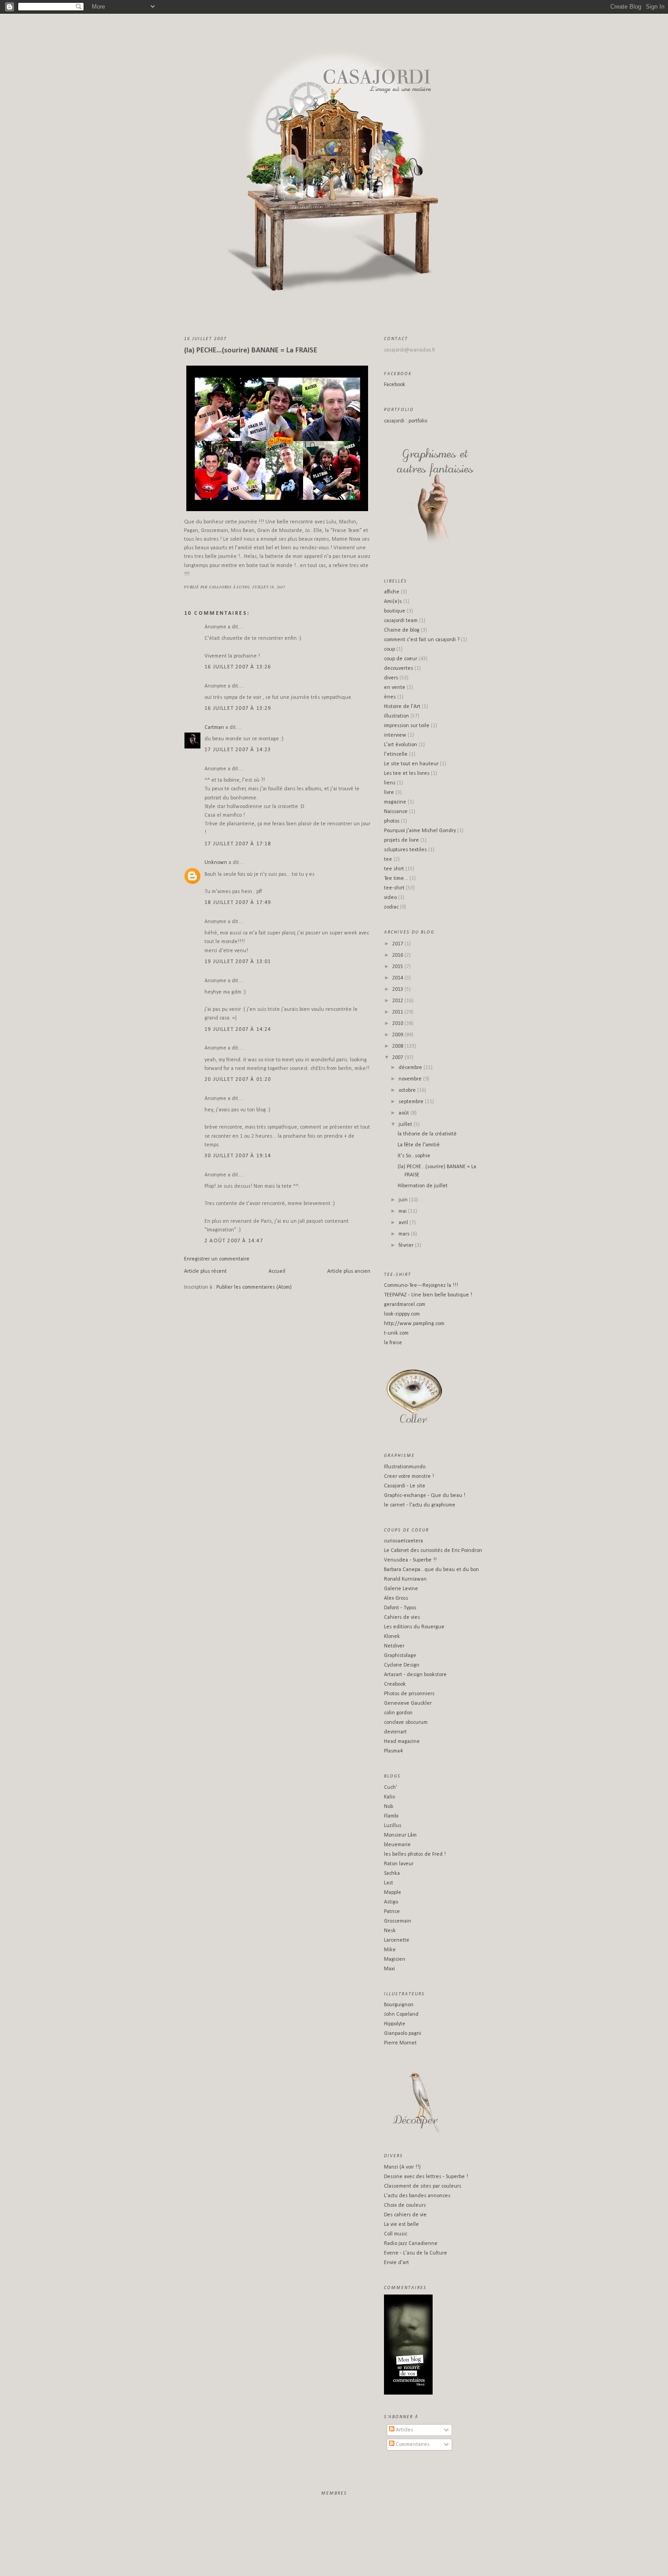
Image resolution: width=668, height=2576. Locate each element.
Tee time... (396, 879)
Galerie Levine (401, 1589)
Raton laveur (399, 1864)
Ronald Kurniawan (405, 1579)
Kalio (389, 1797)
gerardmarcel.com (405, 1305)
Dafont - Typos (400, 1608)
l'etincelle (396, 754)
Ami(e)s (393, 602)
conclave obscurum (406, 1722)
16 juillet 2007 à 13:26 (238, 667)
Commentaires (412, 2445)
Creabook (395, 1684)
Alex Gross (396, 1598)
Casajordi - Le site (405, 1486)
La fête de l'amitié (419, 1145)
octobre (408, 1090)
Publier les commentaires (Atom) (254, 1287)
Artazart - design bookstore (415, 1675)
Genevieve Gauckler (408, 1703)
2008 (398, 1046)
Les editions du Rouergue (414, 1627)
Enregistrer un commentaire (217, 1259)
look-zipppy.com (402, 1314)
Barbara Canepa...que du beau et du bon (431, 1570)
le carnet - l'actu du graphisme (420, 1505)
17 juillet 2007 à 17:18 (238, 844)
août (404, 1113)
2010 (398, 1024)
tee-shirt (394, 888)
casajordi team (401, 621)
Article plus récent (205, 1271)
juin (404, 1200)
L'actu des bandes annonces (417, 2196)
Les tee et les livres (407, 773)
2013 (398, 989)
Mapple (393, 1893)
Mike (390, 1950)
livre (389, 793)
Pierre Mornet (400, 2043)
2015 (398, 967)
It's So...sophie (414, 1156)
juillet (406, 1125)
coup (389, 649)
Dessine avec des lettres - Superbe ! (426, 2177)
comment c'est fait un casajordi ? (422, 640)
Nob (389, 1807)
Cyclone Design (402, 1665)
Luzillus (393, 1826)
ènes (390, 697)
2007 (398, 1058)
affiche (392, 592)
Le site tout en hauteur (411, 764)
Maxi (389, 1969)
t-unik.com (396, 1333)
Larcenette (397, 1940)
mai (403, 1211)
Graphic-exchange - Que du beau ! (425, 1496)
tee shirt (394, 869)
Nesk (390, 1931)
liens (390, 783)
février (407, 1245)
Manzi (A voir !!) (402, 2167)
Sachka (392, 1873)
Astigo (391, 1902)
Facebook (395, 385)
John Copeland (401, 2014)
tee (388, 859)
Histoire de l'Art (402, 707)
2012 (398, 1001)
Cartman (214, 728)
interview (395, 735)
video (390, 898)
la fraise (393, 1343)
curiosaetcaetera (404, 1541)
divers (391, 678)
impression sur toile (407, 726)
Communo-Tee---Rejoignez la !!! (421, 1285)
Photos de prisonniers (409, 1694)
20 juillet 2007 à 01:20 (238, 1080)
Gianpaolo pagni (403, 2034)
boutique (395, 611)
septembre (412, 1102)
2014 (398, 978)
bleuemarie (397, 1845)
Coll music (396, 2234)
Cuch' (391, 1788)
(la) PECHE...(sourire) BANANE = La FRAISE (251, 350)
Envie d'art (396, 2263)
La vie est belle (401, 2224)
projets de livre (401, 840)
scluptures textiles (405, 850)
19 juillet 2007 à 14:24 (238, 1029)
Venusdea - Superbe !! (410, 1560)
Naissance (396, 812)
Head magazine (402, 1742)
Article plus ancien (349, 1271)
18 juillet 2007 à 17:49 (238, 903)
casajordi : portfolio (406, 421)
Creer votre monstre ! (409, 1476)
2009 (398, 1035)
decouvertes (399, 668)
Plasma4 (393, 1751)
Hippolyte (395, 2024)
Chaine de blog (402, 630)
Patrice (392, 1912)
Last (389, 1883)
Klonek (392, 1637)
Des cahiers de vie (405, 2215)
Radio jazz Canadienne (411, 2244)
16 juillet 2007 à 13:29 (238, 708)
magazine (395, 802)
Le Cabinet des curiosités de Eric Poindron (433, 1551)
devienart (395, 1732)
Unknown (216, 863)
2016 (398, 955)
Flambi (391, 1816)
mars (405, 1234)
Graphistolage (400, 1656)
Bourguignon (399, 2005)
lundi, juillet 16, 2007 (261, 587)
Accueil (277, 1271)
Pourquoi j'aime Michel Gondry (420, 831)
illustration (396, 716)
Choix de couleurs (405, 2205)
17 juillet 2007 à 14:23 (238, 750)
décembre (411, 1068)
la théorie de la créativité (427, 1134)
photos (392, 821)
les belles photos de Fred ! (415, 1854)
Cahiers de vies (402, 1617)
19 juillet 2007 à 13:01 (238, 962)
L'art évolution (401, 745)
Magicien (395, 1959)
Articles (404, 2430)
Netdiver (394, 1646)
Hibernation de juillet (423, 1186)
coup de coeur (401, 659)
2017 (398, 944)
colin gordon (398, 1713)
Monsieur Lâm (400, 1835)
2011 (398, 1012)
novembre (411, 1079)
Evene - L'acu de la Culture (416, 2253)
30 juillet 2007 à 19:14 (238, 1156)
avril (404, 1223)
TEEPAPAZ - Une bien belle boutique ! (428, 1295)
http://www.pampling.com (414, 1324)
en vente (395, 688)
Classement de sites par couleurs (423, 2186)
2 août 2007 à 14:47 (234, 1241)
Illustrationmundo (405, 1467)
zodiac (391, 907)
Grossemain (398, 1921)
